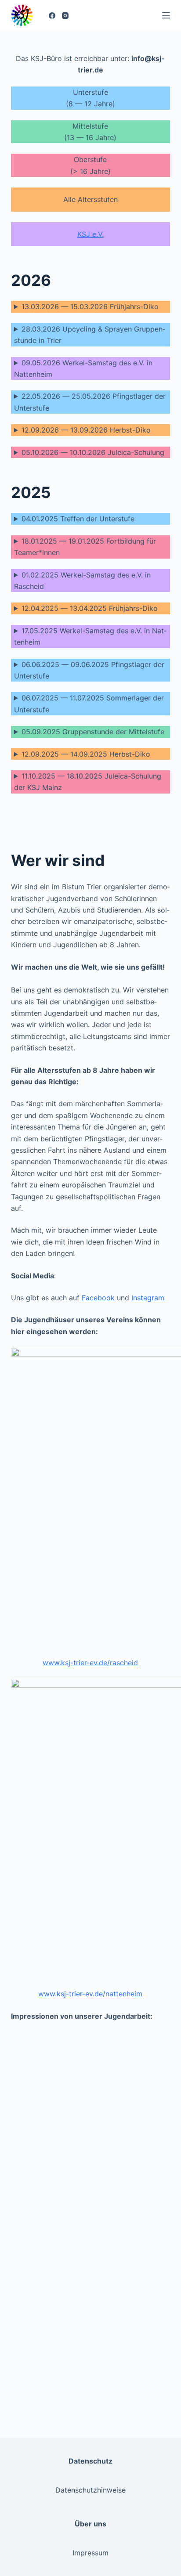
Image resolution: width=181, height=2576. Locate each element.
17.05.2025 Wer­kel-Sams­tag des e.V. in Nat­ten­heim (90, 636)
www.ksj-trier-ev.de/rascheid (90, 1663)
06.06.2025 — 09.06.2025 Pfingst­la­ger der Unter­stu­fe (89, 670)
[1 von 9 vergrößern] (74, 2044)
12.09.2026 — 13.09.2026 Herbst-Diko (86, 430)
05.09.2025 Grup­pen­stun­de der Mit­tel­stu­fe (93, 732)
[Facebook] (52, 16)
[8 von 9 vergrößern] (159, 2242)
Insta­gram (148, 1298)
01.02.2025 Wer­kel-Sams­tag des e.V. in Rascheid (82, 581)
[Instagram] (65, 16)
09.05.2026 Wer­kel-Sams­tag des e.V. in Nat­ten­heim (83, 368)
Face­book (98, 1298)
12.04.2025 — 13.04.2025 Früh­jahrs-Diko (90, 608)
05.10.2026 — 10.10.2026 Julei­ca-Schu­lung (93, 452)
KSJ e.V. (90, 234)
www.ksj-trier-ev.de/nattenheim (90, 1994)
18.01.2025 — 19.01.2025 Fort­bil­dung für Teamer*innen (85, 547)
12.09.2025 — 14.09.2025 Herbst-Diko (86, 754)
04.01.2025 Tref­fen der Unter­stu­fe (78, 519)
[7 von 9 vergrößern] (74, 2242)
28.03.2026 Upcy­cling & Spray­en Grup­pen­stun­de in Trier (90, 335)
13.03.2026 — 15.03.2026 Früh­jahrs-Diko (90, 307)
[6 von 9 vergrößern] (159, 2176)
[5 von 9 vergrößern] (74, 2176)
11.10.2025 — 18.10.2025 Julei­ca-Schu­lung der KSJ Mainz (88, 782)
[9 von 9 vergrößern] (159, 2308)
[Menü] (166, 15)
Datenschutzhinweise (90, 2490)
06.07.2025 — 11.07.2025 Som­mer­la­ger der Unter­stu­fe (89, 704)
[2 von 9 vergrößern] (159, 2044)
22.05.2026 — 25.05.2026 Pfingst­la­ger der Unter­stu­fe (90, 402)
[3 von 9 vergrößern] (74, 2110)
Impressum (90, 2553)
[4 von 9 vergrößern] (159, 2110)
